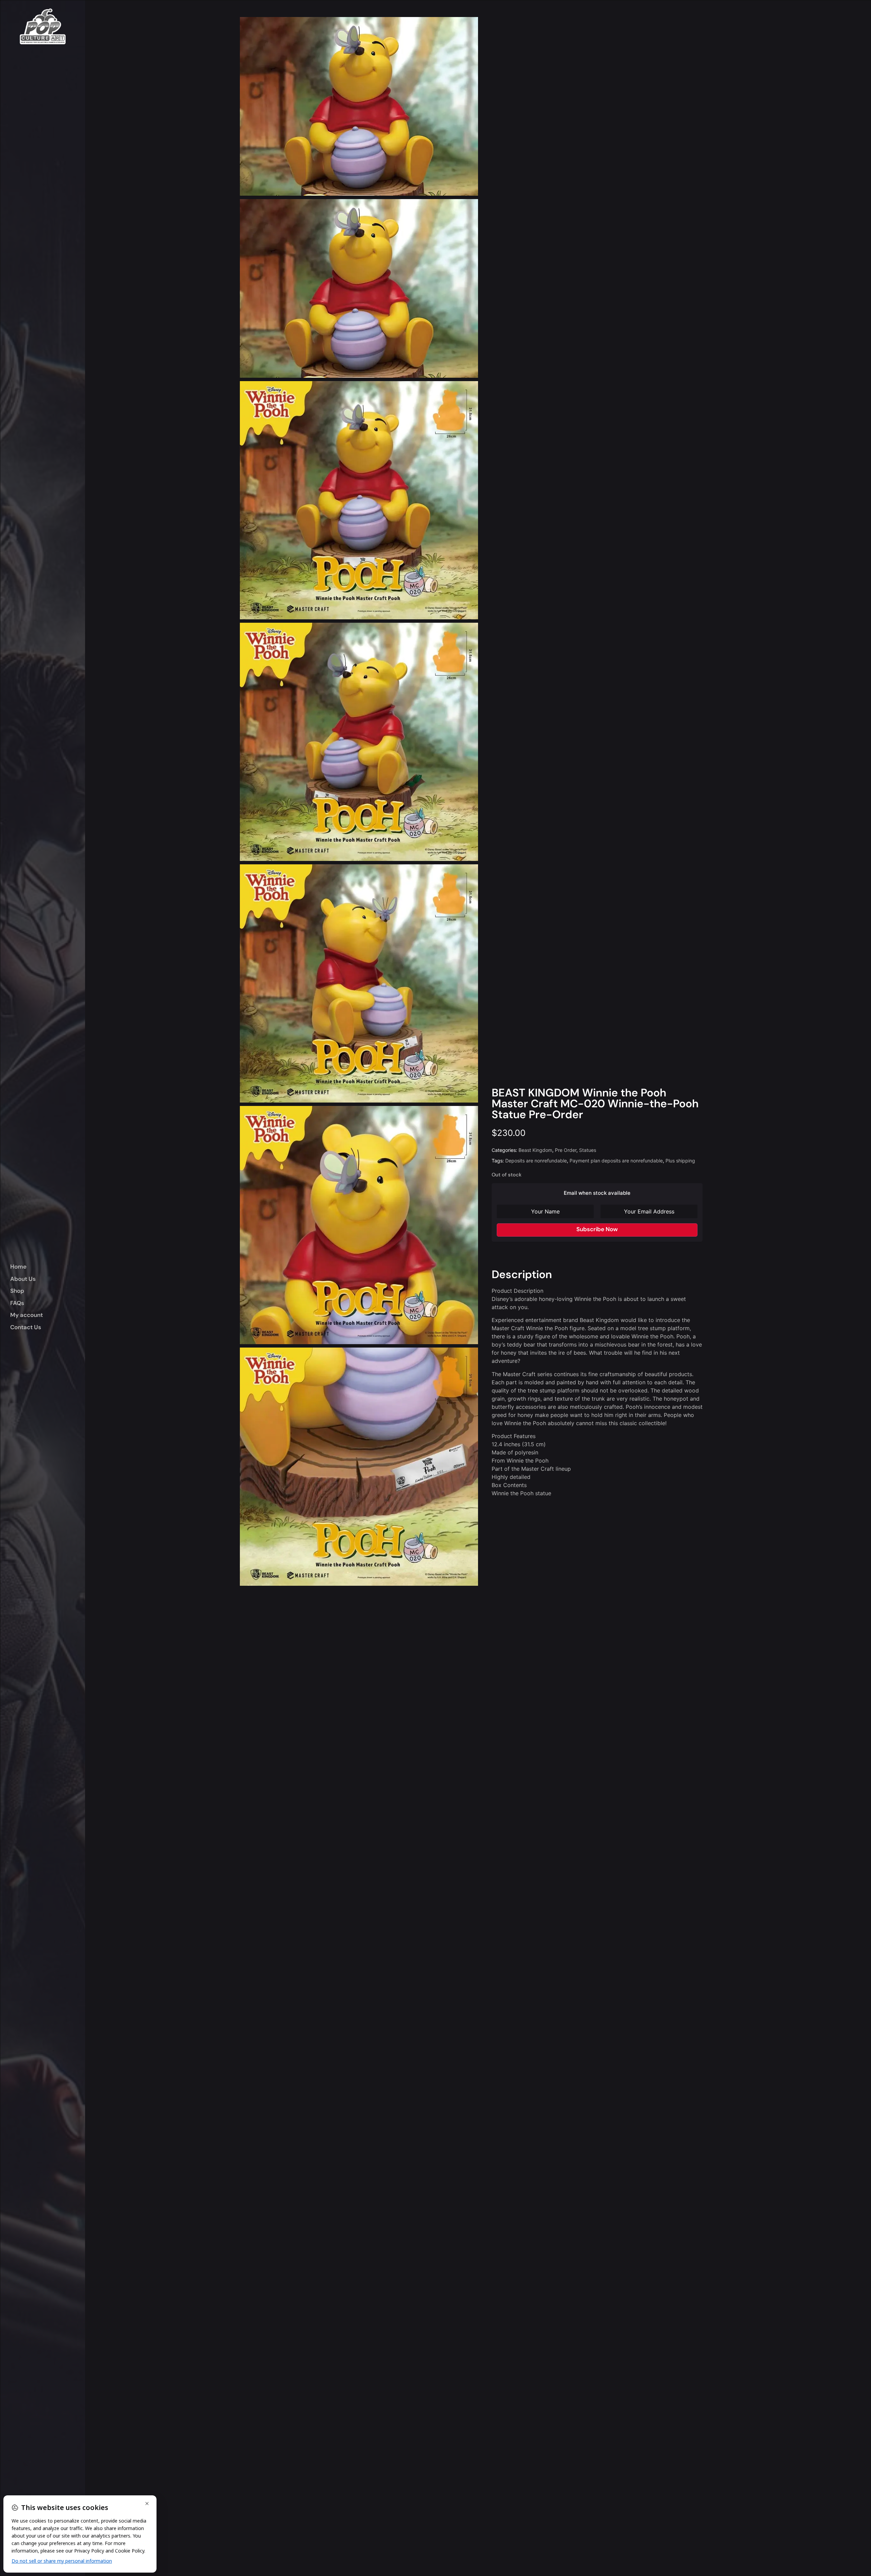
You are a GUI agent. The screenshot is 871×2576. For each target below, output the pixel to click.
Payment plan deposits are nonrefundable (616, 1161)
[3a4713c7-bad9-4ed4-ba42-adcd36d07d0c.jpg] (359, 500)
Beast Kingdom (535, 1150)
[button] (48, 1291)
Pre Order (566, 1150)
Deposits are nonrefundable (536, 1161)
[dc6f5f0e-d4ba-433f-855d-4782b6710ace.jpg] (359, 106)
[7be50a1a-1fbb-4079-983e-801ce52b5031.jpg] (359, 1467)
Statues (588, 1150)
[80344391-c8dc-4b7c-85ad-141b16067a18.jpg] (359, 742)
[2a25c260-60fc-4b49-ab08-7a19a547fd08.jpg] (359, 983)
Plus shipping (680, 1161)
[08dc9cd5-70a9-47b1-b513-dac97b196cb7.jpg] (359, 1225)
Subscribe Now (597, 1229)
